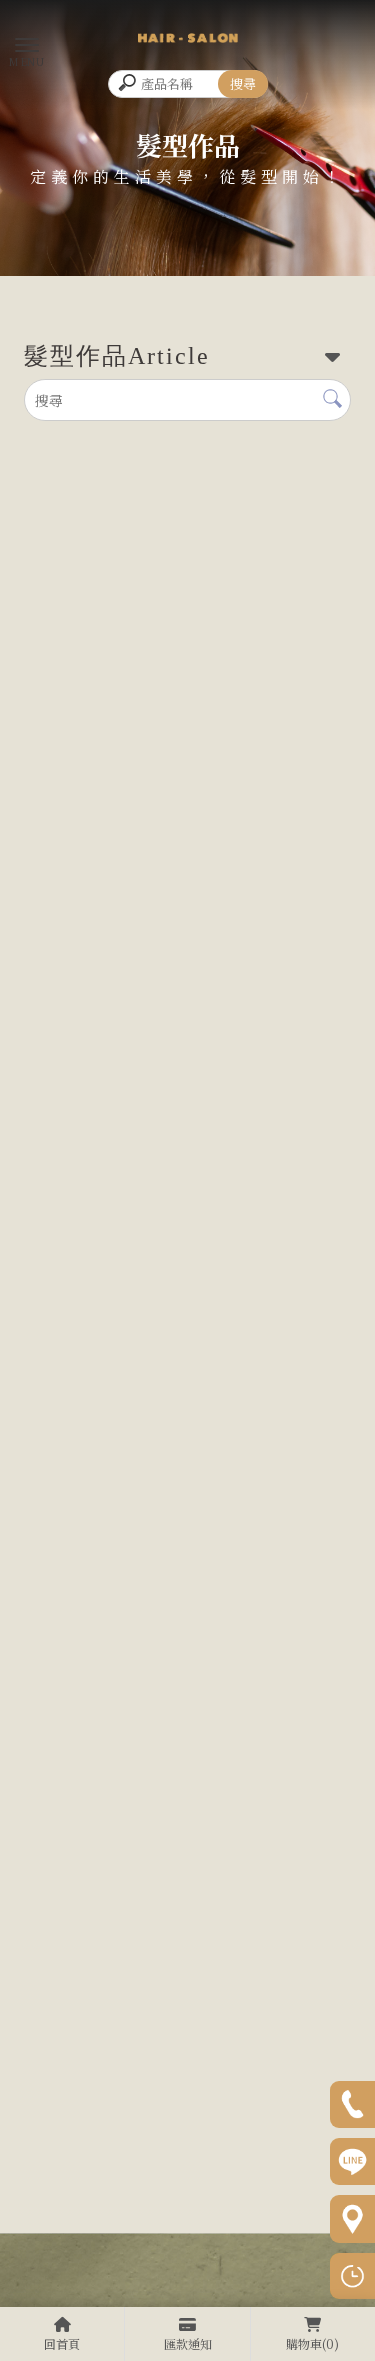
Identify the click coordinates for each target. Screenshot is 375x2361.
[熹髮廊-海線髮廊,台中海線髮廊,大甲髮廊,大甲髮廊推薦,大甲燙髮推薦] (188, 36)
